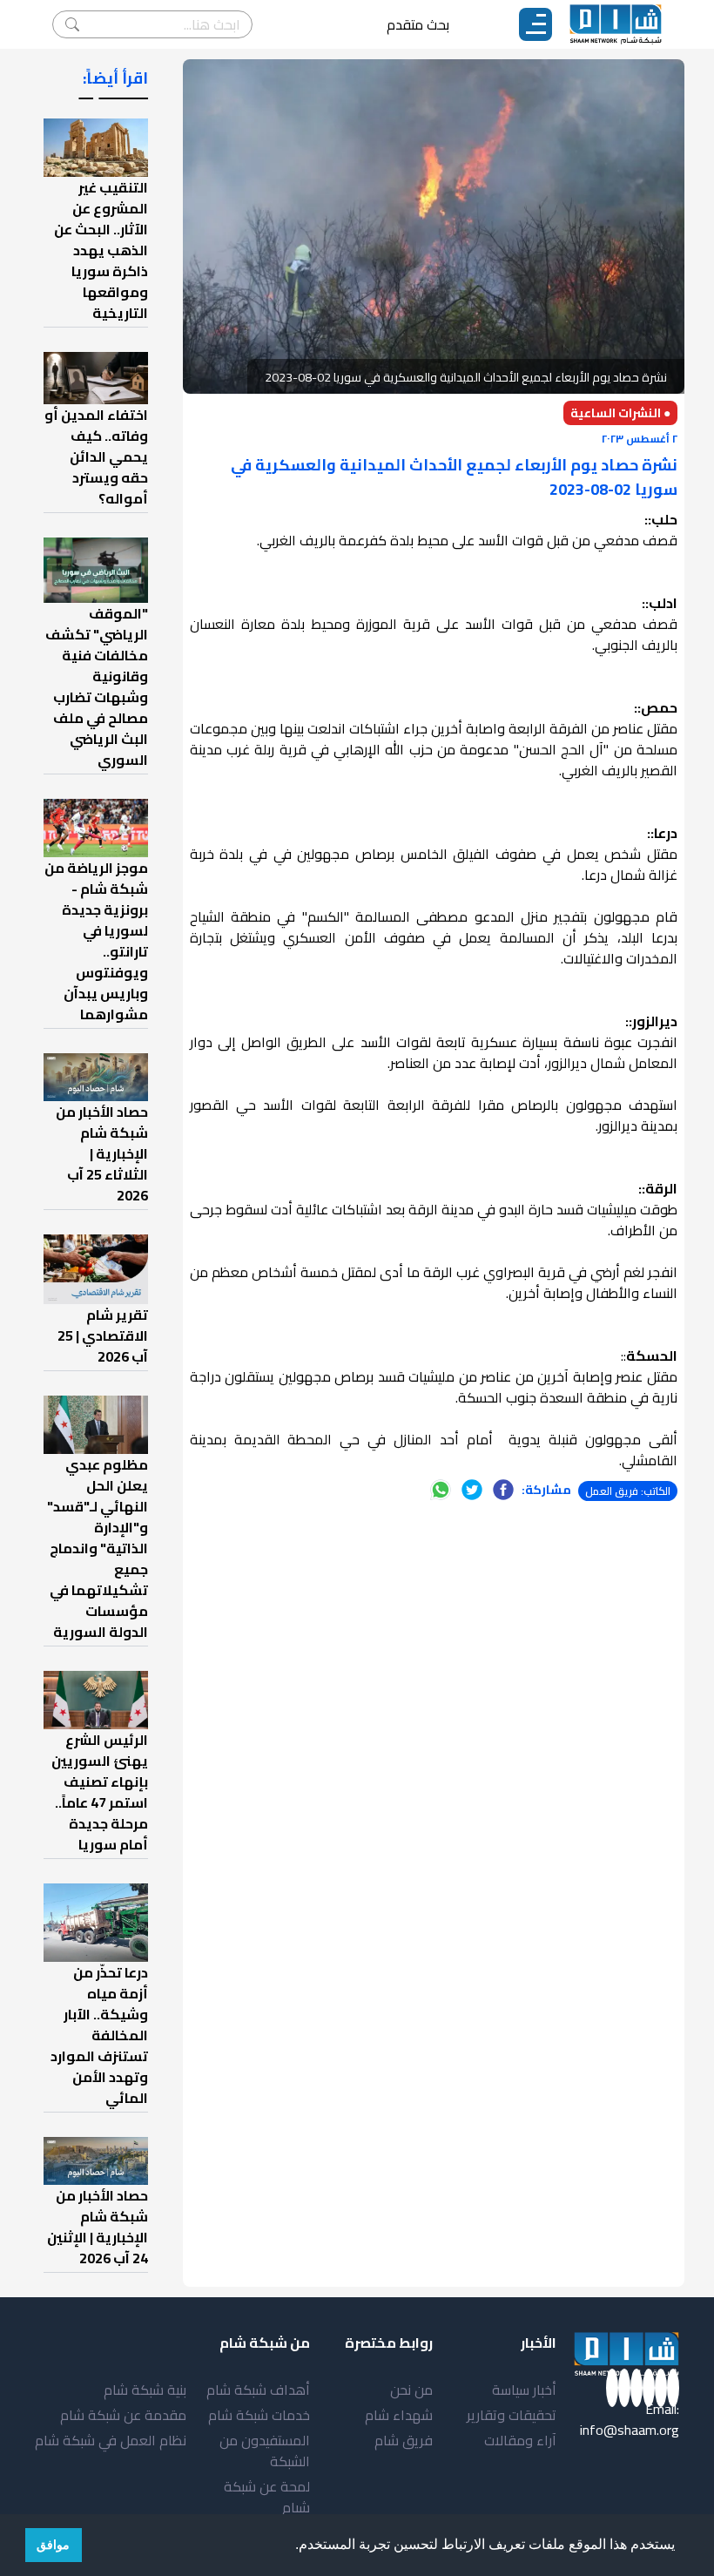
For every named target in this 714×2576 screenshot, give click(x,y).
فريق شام (404, 2440)
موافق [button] (53, 2545)
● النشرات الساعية (620, 413)
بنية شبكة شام (145, 2390)
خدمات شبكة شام (259, 2415)
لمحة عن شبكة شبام (267, 2497)
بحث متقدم (418, 24)
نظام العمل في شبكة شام (111, 2440)
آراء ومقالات (520, 2440)
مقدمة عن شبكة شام (123, 2415)
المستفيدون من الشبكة (265, 2451)
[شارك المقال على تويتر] (472, 1490)
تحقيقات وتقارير (512, 2415)
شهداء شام (399, 2415)
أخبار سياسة (524, 2390)
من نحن (411, 2390)
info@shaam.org (630, 2430)
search (72, 24)
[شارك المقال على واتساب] (441, 1490)
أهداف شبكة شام (258, 2390)
